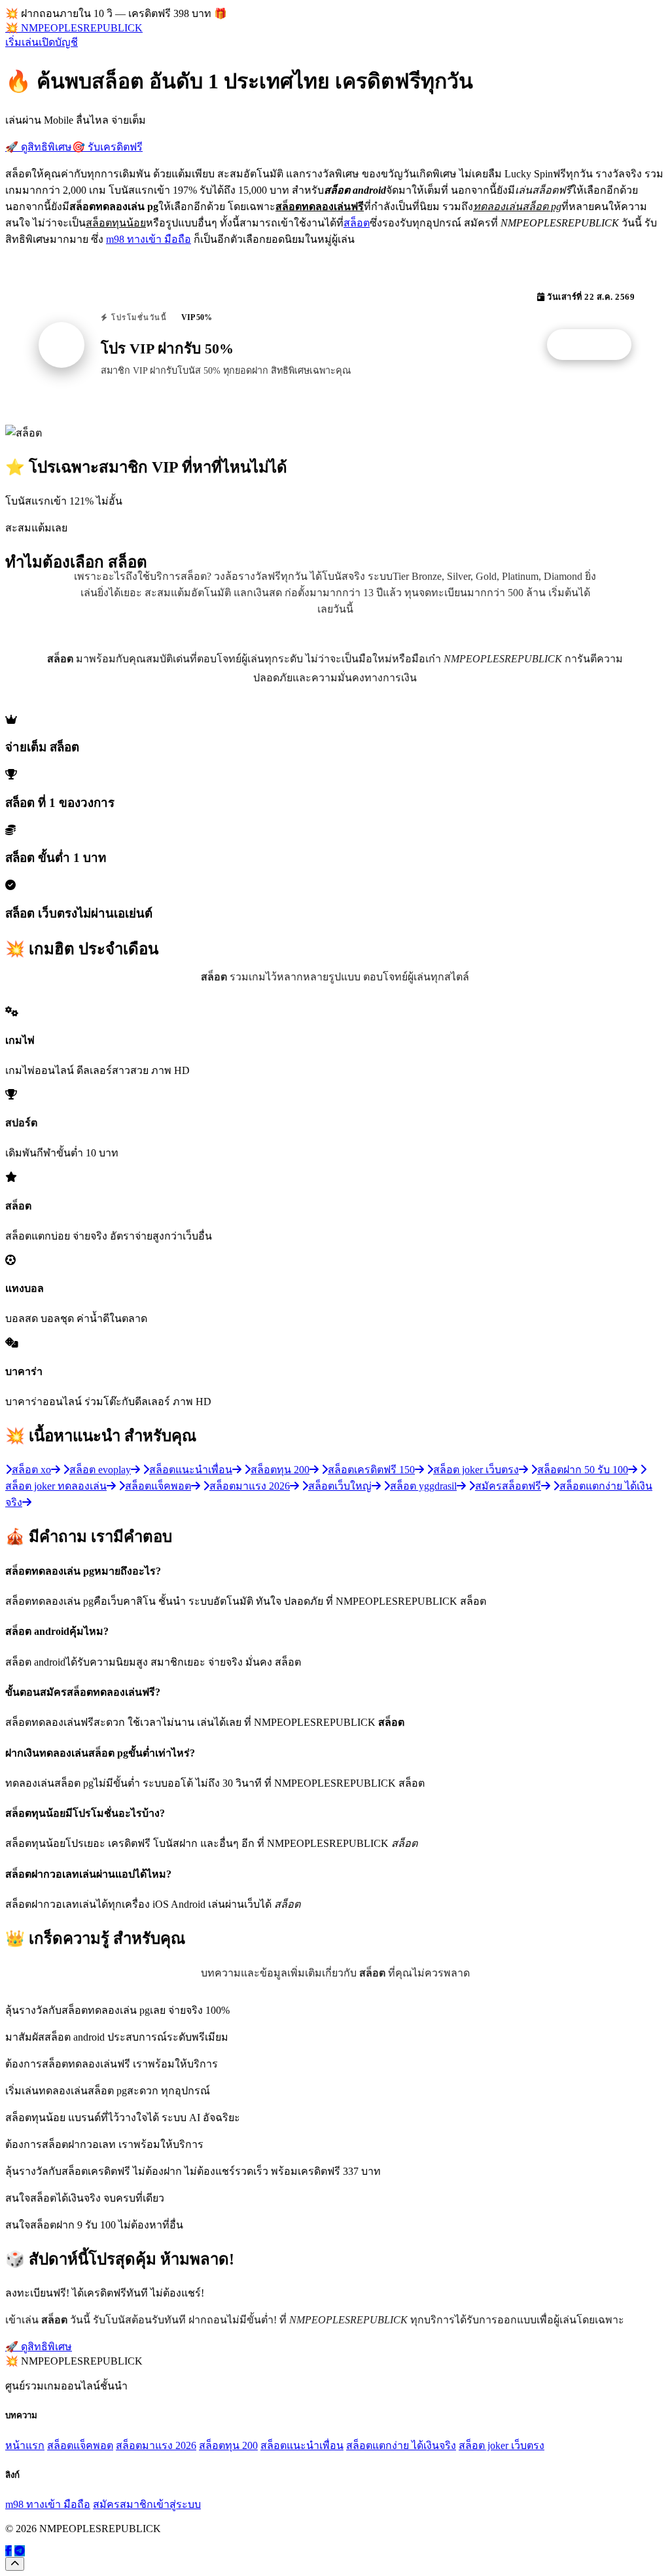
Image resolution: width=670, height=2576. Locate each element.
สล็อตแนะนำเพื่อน (302, 2445)
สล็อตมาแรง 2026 (156, 2445)
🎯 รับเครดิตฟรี (107, 147)
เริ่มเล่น (22, 42)
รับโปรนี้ (596, 345)
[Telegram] (20, 2551)
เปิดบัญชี (58, 42)
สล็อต (357, 223)
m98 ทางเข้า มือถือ (149, 239)
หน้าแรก (25, 2445)
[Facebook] (9, 2551)
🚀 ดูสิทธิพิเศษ (39, 147)
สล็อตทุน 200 (228, 2445)
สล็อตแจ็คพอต (80, 2445)
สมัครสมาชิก (123, 2504)
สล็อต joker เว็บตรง (502, 2445)
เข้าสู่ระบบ (177, 2504)
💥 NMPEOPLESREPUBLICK (74, 28)
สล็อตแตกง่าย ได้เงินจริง (401, 2445)
